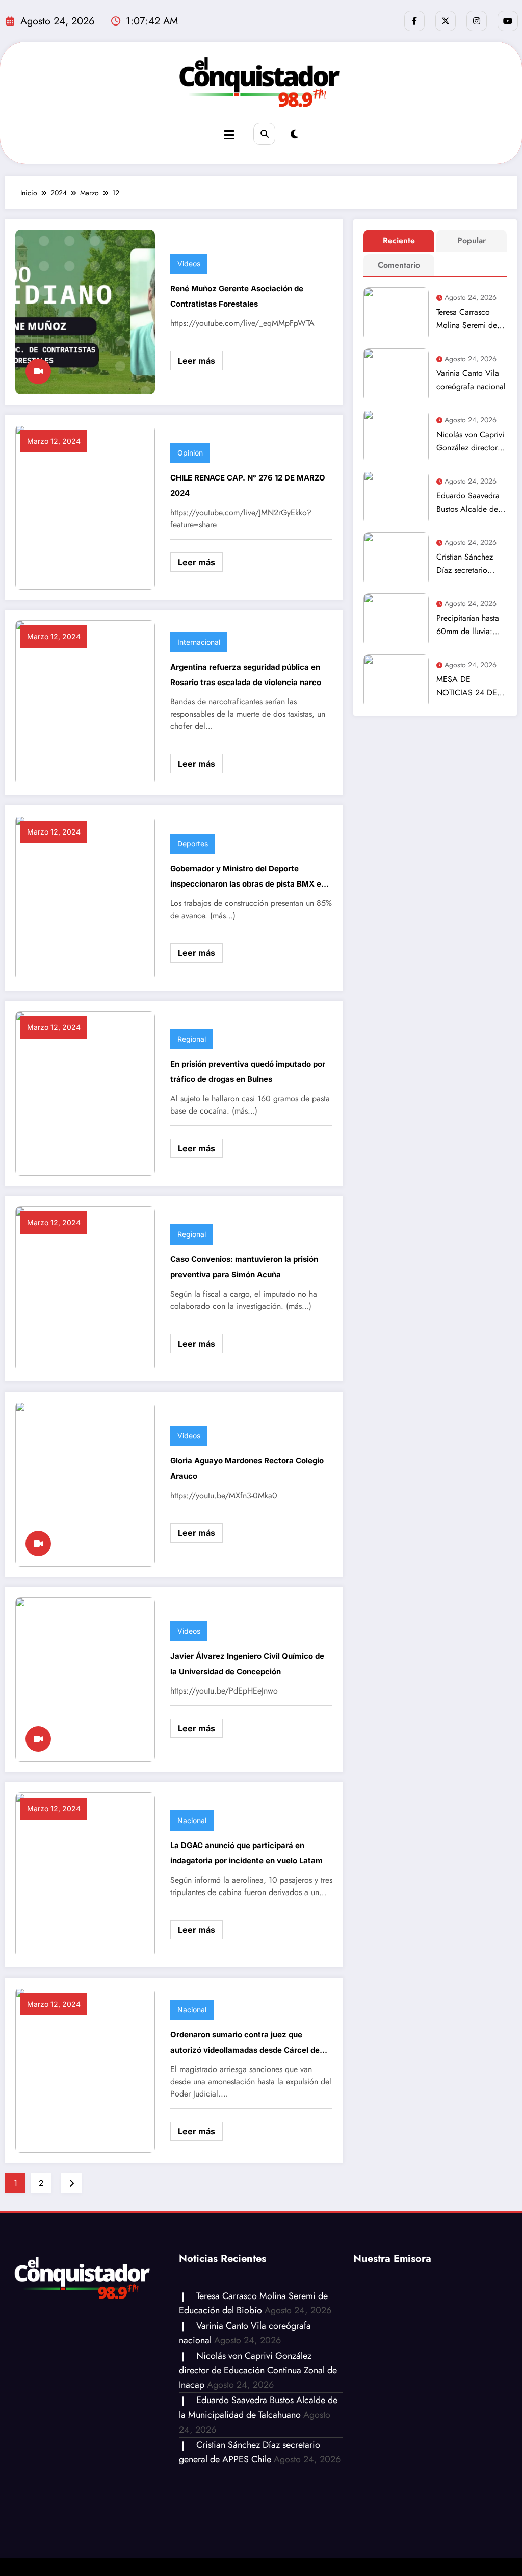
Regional (192, 1039)
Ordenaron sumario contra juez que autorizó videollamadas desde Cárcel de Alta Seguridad (245, 2044)
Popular (472, 241)
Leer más (197, 361)
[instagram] (477, 21)
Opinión (190, 453)
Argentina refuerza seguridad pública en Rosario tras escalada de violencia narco (246, 675)
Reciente (399, 241)
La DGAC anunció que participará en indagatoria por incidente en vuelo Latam (246, 1853)
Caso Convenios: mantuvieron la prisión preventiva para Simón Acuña (244, 1267)
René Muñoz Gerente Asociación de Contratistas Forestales (237, 296)
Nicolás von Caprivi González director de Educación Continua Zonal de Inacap (470, 441)
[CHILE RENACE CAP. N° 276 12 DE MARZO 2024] (85, 506)
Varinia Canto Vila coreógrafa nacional (471, 380)
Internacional (199, 642)
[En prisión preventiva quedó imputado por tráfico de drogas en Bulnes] (85, 1092)
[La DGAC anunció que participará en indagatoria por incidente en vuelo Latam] (85, 1874)
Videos (189, 263)
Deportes (193, 843)
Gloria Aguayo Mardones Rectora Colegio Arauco (247, 1468)
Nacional (192, 1820)
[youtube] (508, 21)
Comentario (399, 265)
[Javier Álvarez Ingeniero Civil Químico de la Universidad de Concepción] (85, 1678)
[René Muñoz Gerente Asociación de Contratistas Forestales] (85, 311)
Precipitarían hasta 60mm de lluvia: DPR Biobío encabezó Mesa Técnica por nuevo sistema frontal (468, 625)
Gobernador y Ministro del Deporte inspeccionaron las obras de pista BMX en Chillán (248, 878)
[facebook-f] (414, 21)
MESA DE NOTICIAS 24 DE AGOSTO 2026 (467, 686)
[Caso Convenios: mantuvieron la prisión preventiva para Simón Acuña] (85, 1288)
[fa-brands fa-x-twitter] (446, 21)
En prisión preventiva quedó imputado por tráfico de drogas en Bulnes (248, 1071)
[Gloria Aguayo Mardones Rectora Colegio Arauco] (85, 1483)
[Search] (264, 134)
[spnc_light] (294, 134)
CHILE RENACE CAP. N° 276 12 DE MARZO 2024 (248, 485)
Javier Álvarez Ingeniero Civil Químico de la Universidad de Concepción (247, 1664)
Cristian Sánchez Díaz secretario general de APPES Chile (468, 564)
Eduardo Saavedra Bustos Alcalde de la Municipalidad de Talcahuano (471, 503)
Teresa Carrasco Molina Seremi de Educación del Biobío (467, 319)
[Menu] (229, 135)
